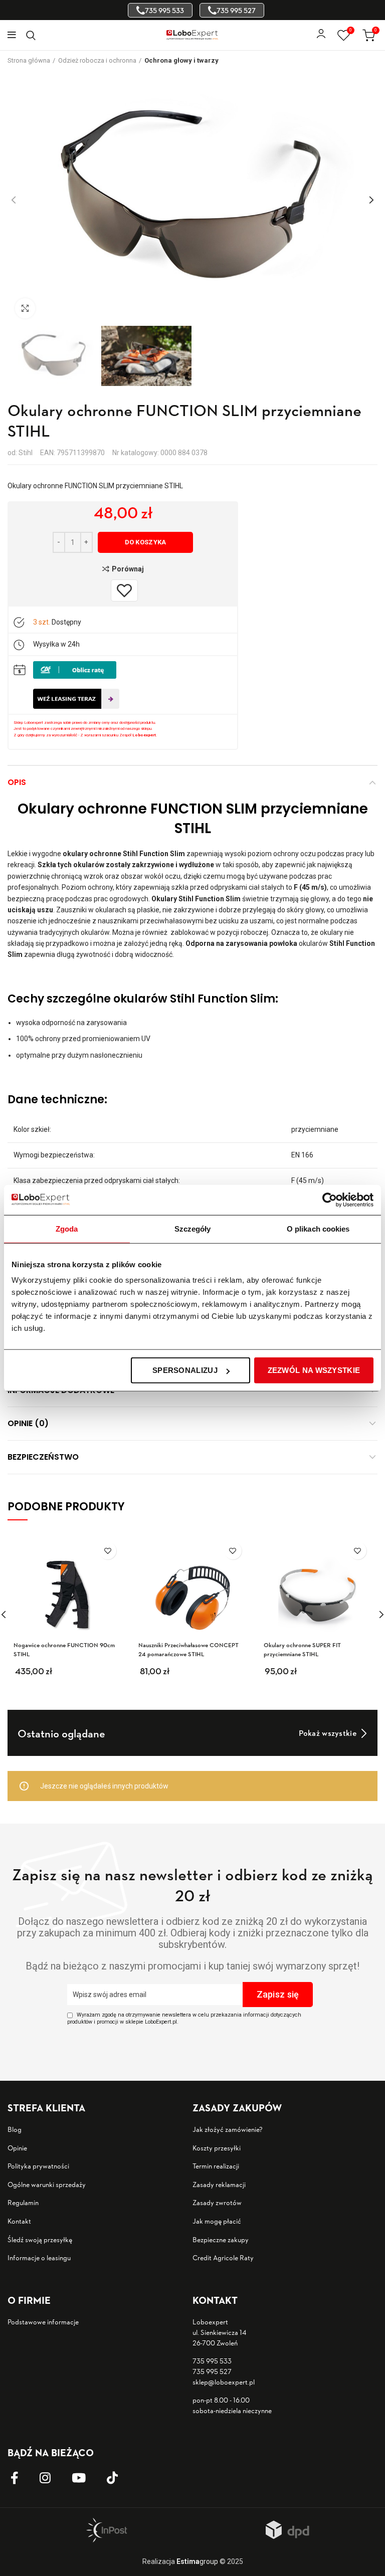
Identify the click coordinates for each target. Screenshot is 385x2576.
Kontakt (19, 2221)
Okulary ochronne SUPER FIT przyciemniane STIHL (302, 1649)
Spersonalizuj (185, 1370)
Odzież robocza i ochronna (97, 60)
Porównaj (128, 569)
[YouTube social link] (86, 2478)
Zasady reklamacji (219, 2184)
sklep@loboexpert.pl (224, 2382)
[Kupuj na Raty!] (75, 670)
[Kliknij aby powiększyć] (25, 308)
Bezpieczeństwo (43, 1457)
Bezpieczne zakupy (221, 2239)
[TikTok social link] (120, 2478)
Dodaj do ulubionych (108, 1551)
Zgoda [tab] (67, 1228)
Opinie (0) (28, 1423)
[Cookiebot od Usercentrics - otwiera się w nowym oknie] (330, 1200)
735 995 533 (212, 2361)
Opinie (17, 2148)
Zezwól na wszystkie (314, 1370)
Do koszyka (146, 542)
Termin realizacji (216, 2166)
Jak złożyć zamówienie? (228, 2129)
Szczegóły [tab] (193, 1228)
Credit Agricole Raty (223, 2257)
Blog (15, 2129)
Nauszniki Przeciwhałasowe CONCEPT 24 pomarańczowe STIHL (188, 1649)
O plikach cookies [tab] (318, 1228)
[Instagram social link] (53, 2478)
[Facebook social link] (22, 2478)
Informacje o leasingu (39, 2257)
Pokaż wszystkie (328, 1733)
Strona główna (29, 60)
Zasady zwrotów (217, 2202)
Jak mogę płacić (217, 2221)
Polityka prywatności (38, 2166)
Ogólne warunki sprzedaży (47, 2184)
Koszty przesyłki (217, 2148)
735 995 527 (212, 2371)
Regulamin (23, 2202)
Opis (17, 782)
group (197, 2561)
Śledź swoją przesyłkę (40, 2239)
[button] (94, 1675)
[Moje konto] (321, 35)
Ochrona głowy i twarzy (181, 60)
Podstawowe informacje (43, 2322)
